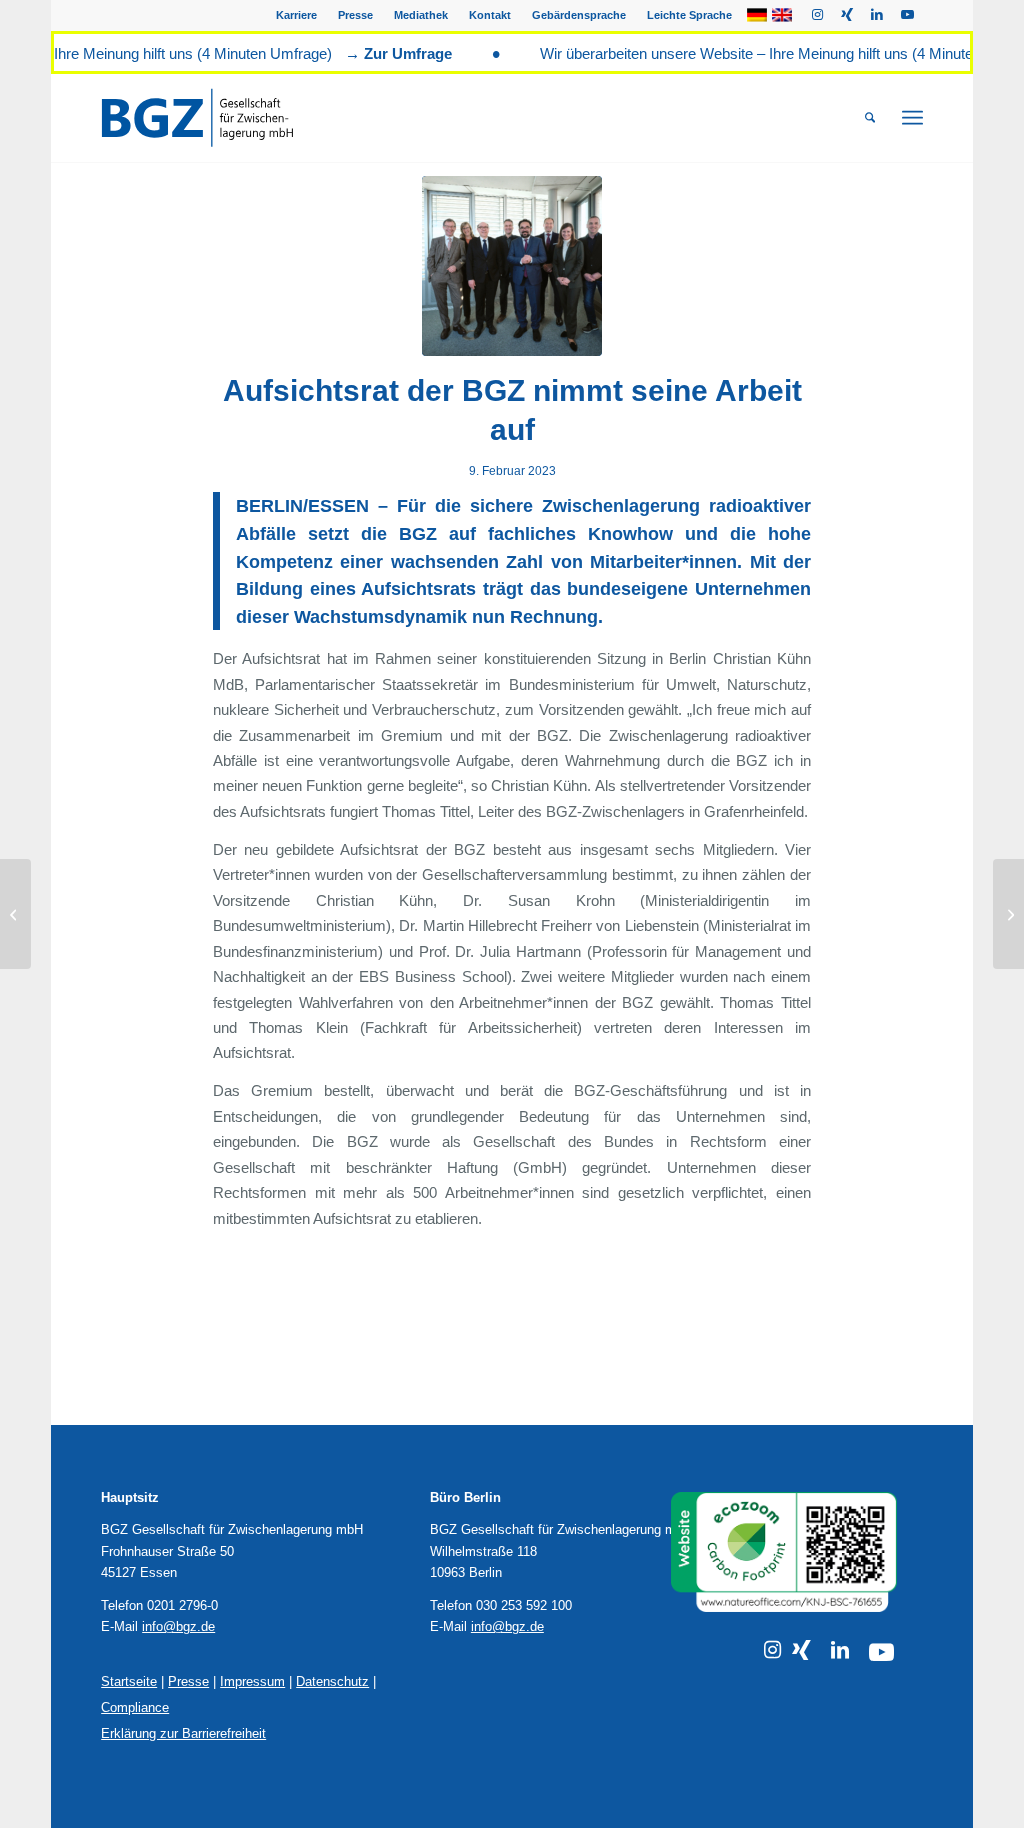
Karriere (296, 15)
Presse (355, 15)
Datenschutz (332, 1681)
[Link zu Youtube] (908, 15)
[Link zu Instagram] (817, 15)
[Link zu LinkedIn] (877, 15)
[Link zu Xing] (847, 15)
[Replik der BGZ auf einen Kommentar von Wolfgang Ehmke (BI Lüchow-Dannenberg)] (1008, 914)
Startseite (129, 1681)
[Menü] (912, 118)
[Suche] (870, 118)
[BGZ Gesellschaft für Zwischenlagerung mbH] (222, 118)
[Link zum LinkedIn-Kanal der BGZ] (840, 1650)
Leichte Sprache (689, 15)
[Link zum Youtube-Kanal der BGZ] (881, 1652)
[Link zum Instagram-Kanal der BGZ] (772, 1650)
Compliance (135, 1707)
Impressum (252, 1681)
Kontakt (490, 15)
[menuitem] (297, 15)
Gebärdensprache (579, 15)
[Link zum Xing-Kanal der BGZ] (801, 1650)
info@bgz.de (178, 1626)
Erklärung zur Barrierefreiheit (183, 1733)
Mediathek (421, 15)
